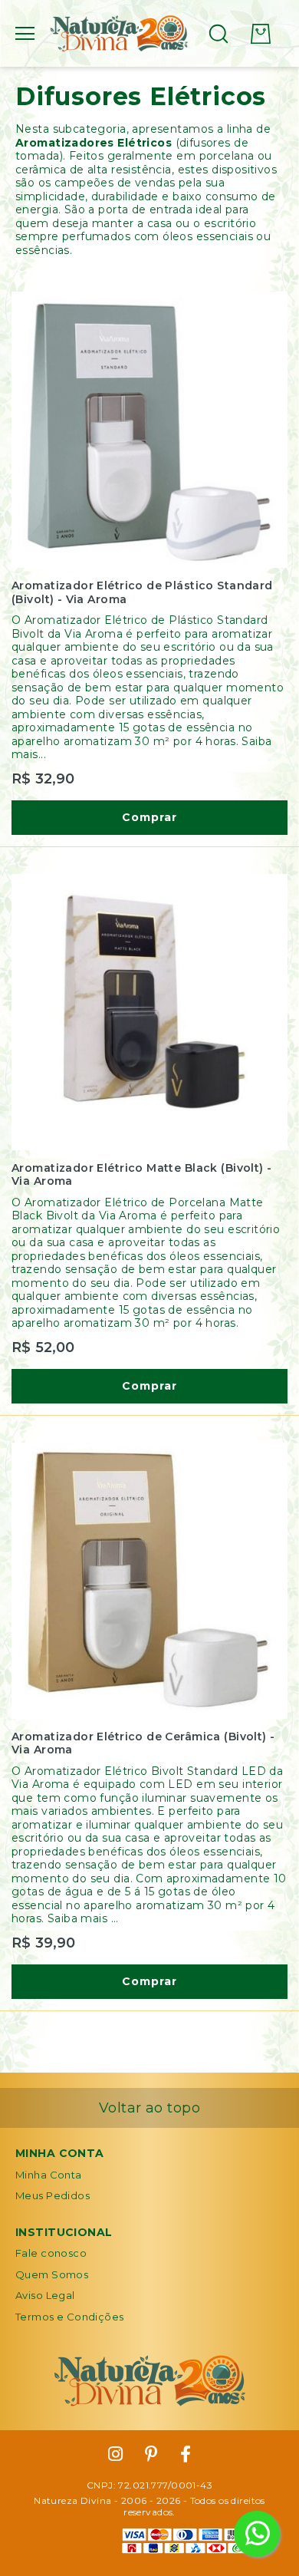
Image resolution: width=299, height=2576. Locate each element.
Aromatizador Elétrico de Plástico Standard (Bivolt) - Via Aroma (142, 593)
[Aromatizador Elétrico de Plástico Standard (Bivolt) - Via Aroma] (149, 430)
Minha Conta (49, 2175)
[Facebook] (186, 2455)
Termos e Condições (70, 2317)
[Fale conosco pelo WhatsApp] (257, 2534)
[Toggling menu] (25, 33)
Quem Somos (52, 2274)
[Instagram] (115, 2455)
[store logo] (119, 34)
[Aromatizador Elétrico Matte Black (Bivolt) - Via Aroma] (149, 1012)
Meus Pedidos (53, 2195)
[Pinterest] (151, 2455)
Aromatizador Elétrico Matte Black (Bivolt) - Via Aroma (141, 1175)
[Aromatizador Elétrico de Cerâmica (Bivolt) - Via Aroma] (149, 1581)
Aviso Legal (45, 2295)
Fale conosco (51, 2253)
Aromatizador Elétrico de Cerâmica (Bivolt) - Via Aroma (143, 1744)
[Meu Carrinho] (261, 34)
